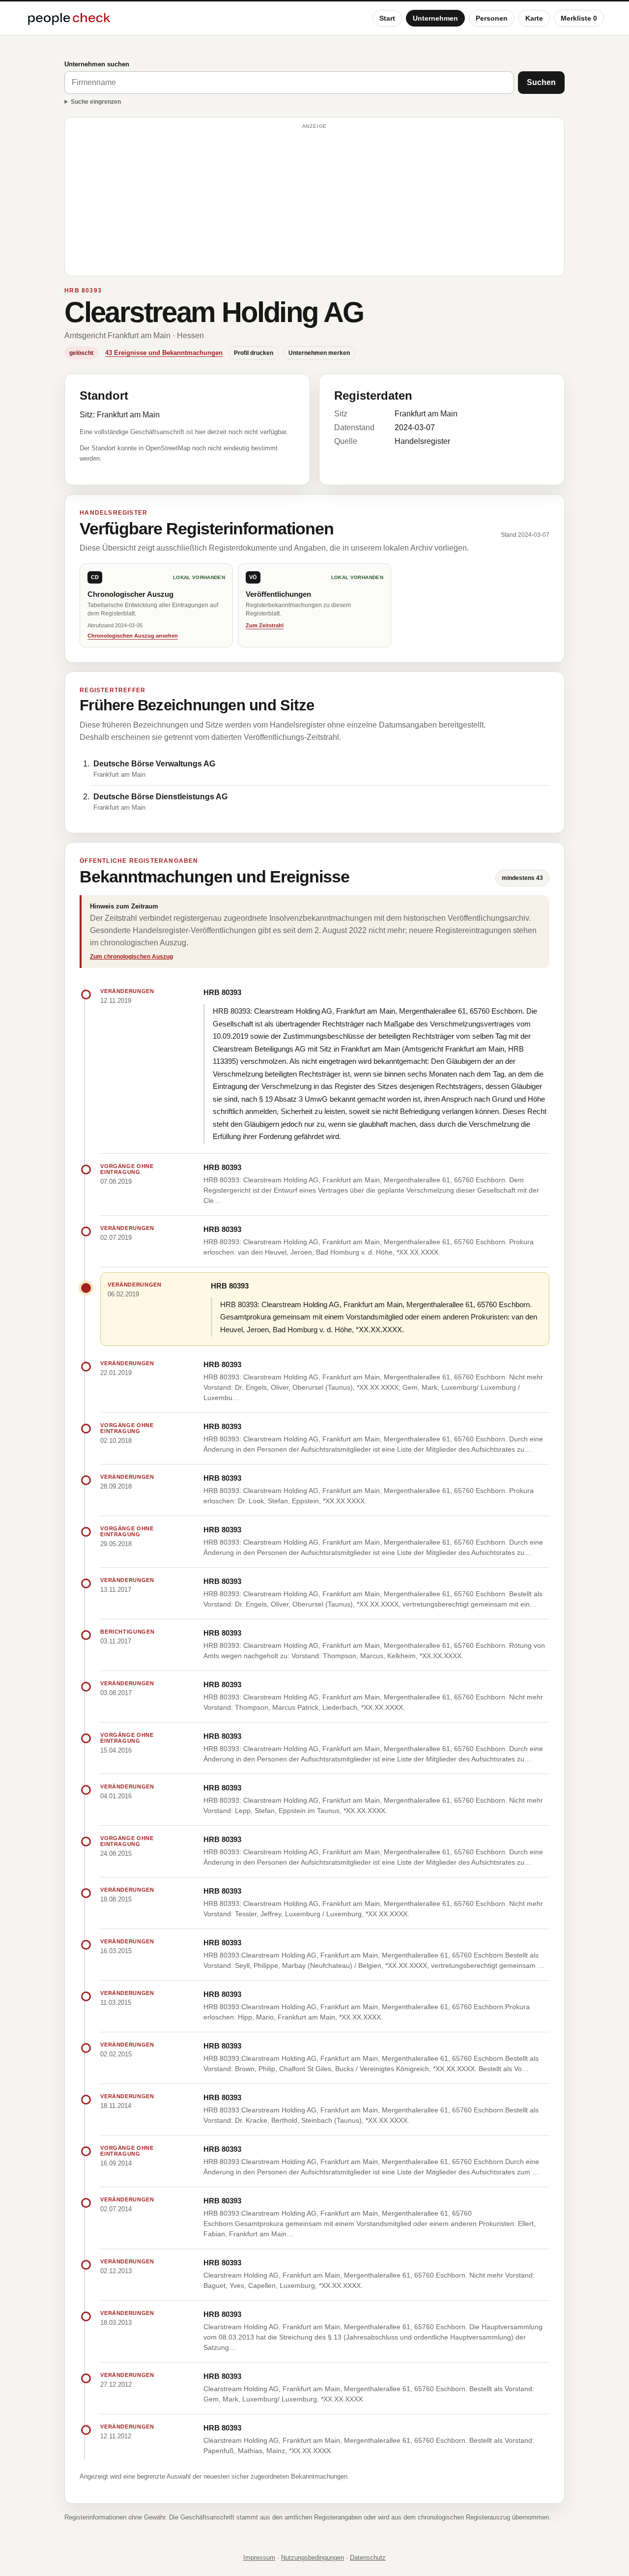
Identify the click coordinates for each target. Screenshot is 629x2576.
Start (387, 18)
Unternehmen (435, 18)
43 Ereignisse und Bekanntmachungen (164, 353)
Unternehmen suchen (97, 64)
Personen (492, 18)
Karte (534, 18)
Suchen (541, 82)
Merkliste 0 (579, 18)
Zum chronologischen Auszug (131, 957)
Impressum (259, 2558)
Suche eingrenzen (96, 102)
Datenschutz (368, 2558)
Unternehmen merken (319, 353)
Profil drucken (254, 353)
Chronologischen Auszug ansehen (133, 636)
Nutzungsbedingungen (313, 2558)
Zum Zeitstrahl (265, 625)
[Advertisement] (314, 201)
